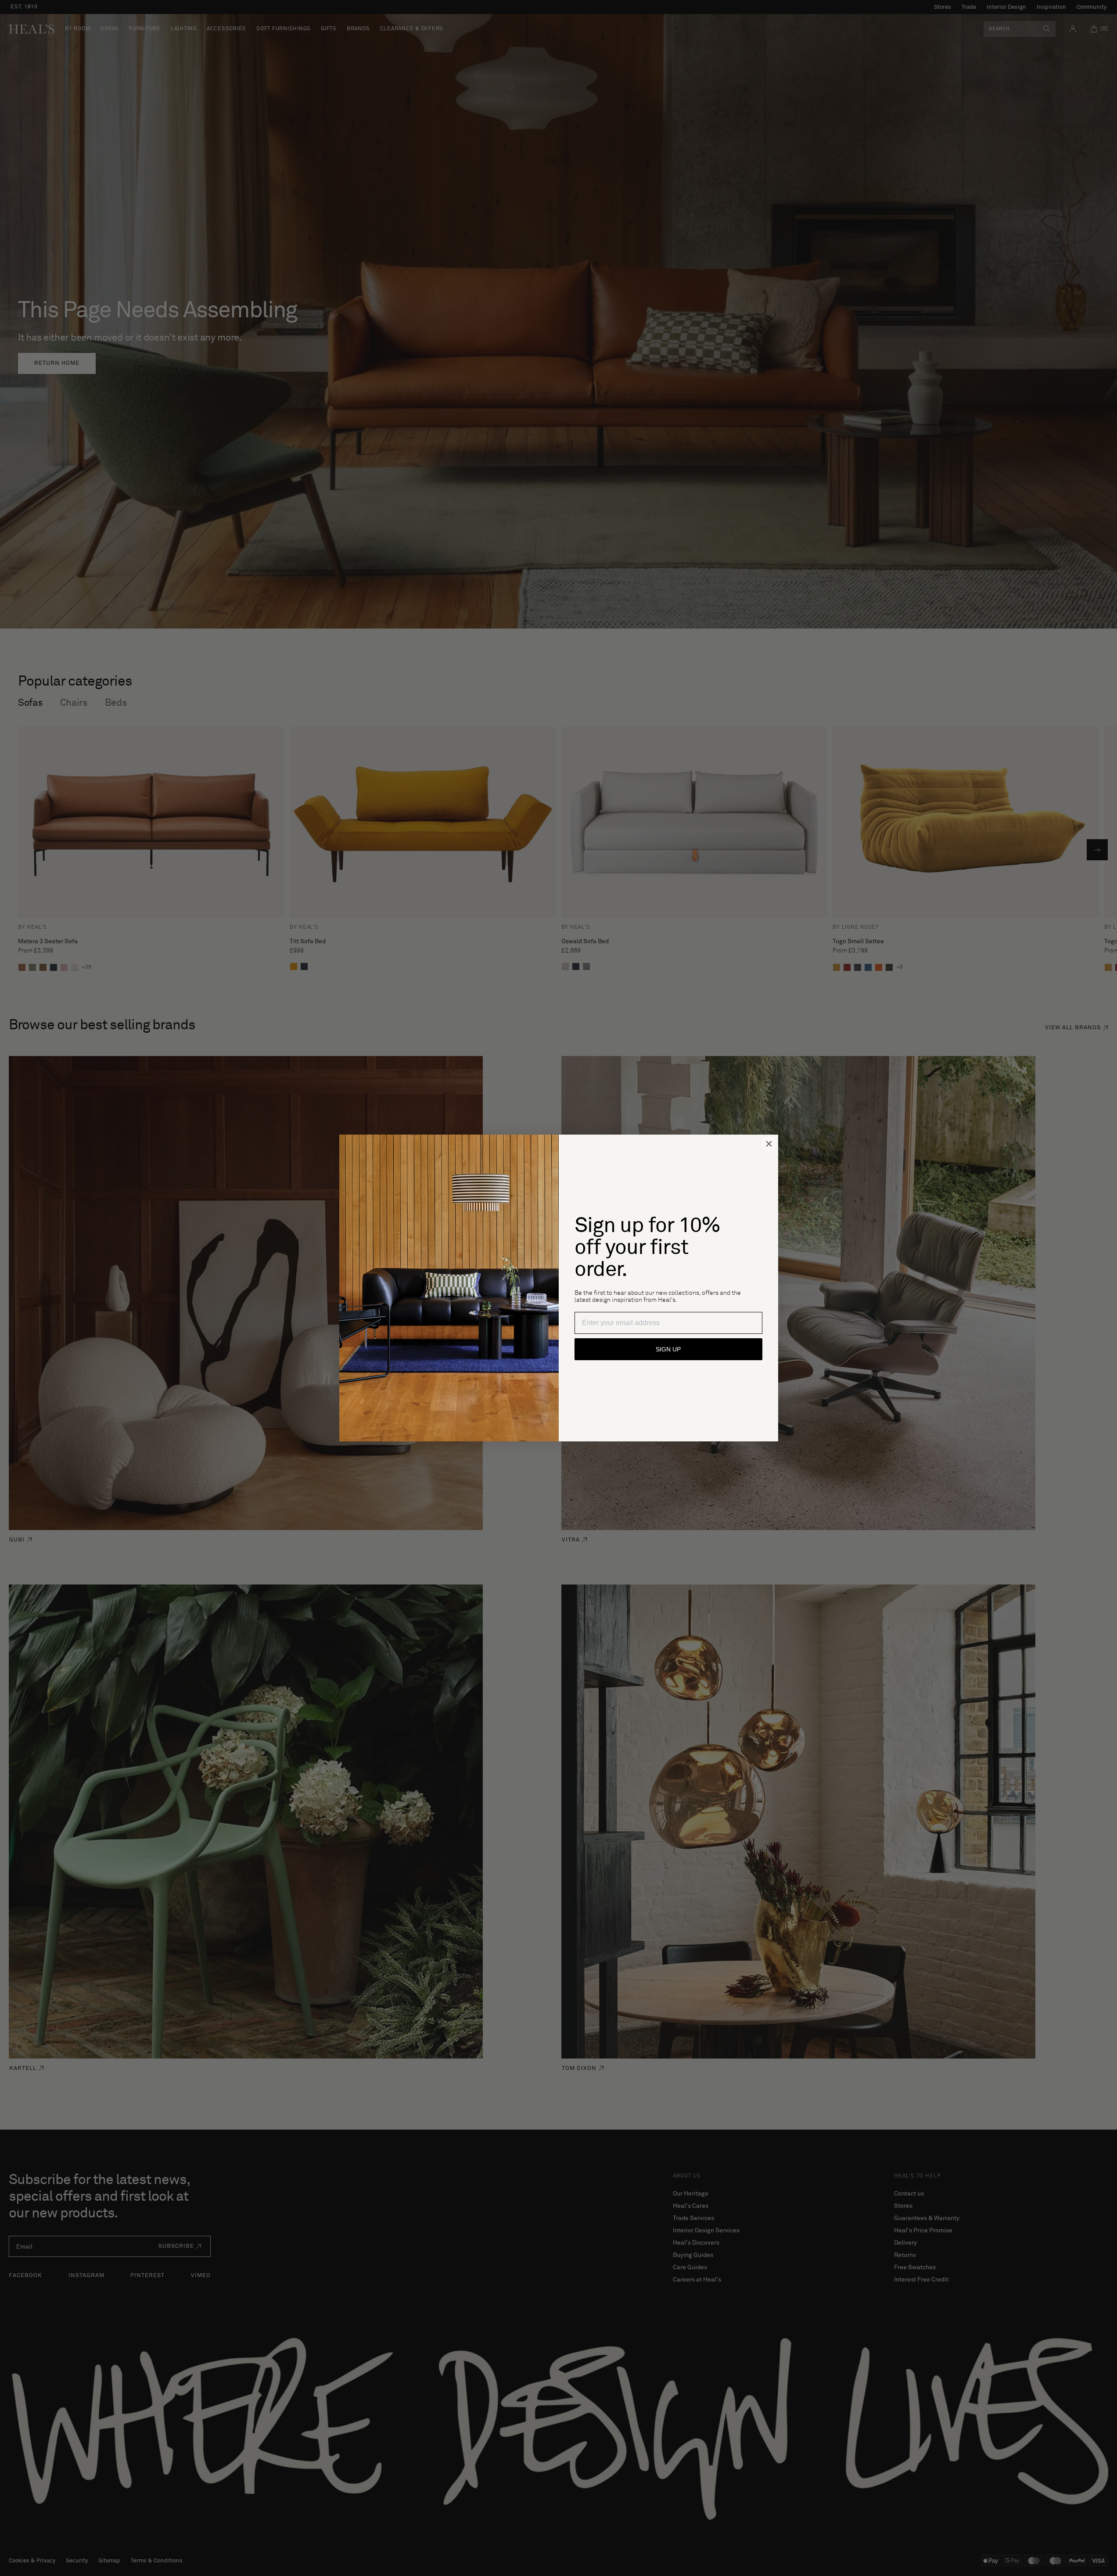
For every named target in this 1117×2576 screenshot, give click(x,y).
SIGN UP (668, 1349)
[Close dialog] (769, 1144)
